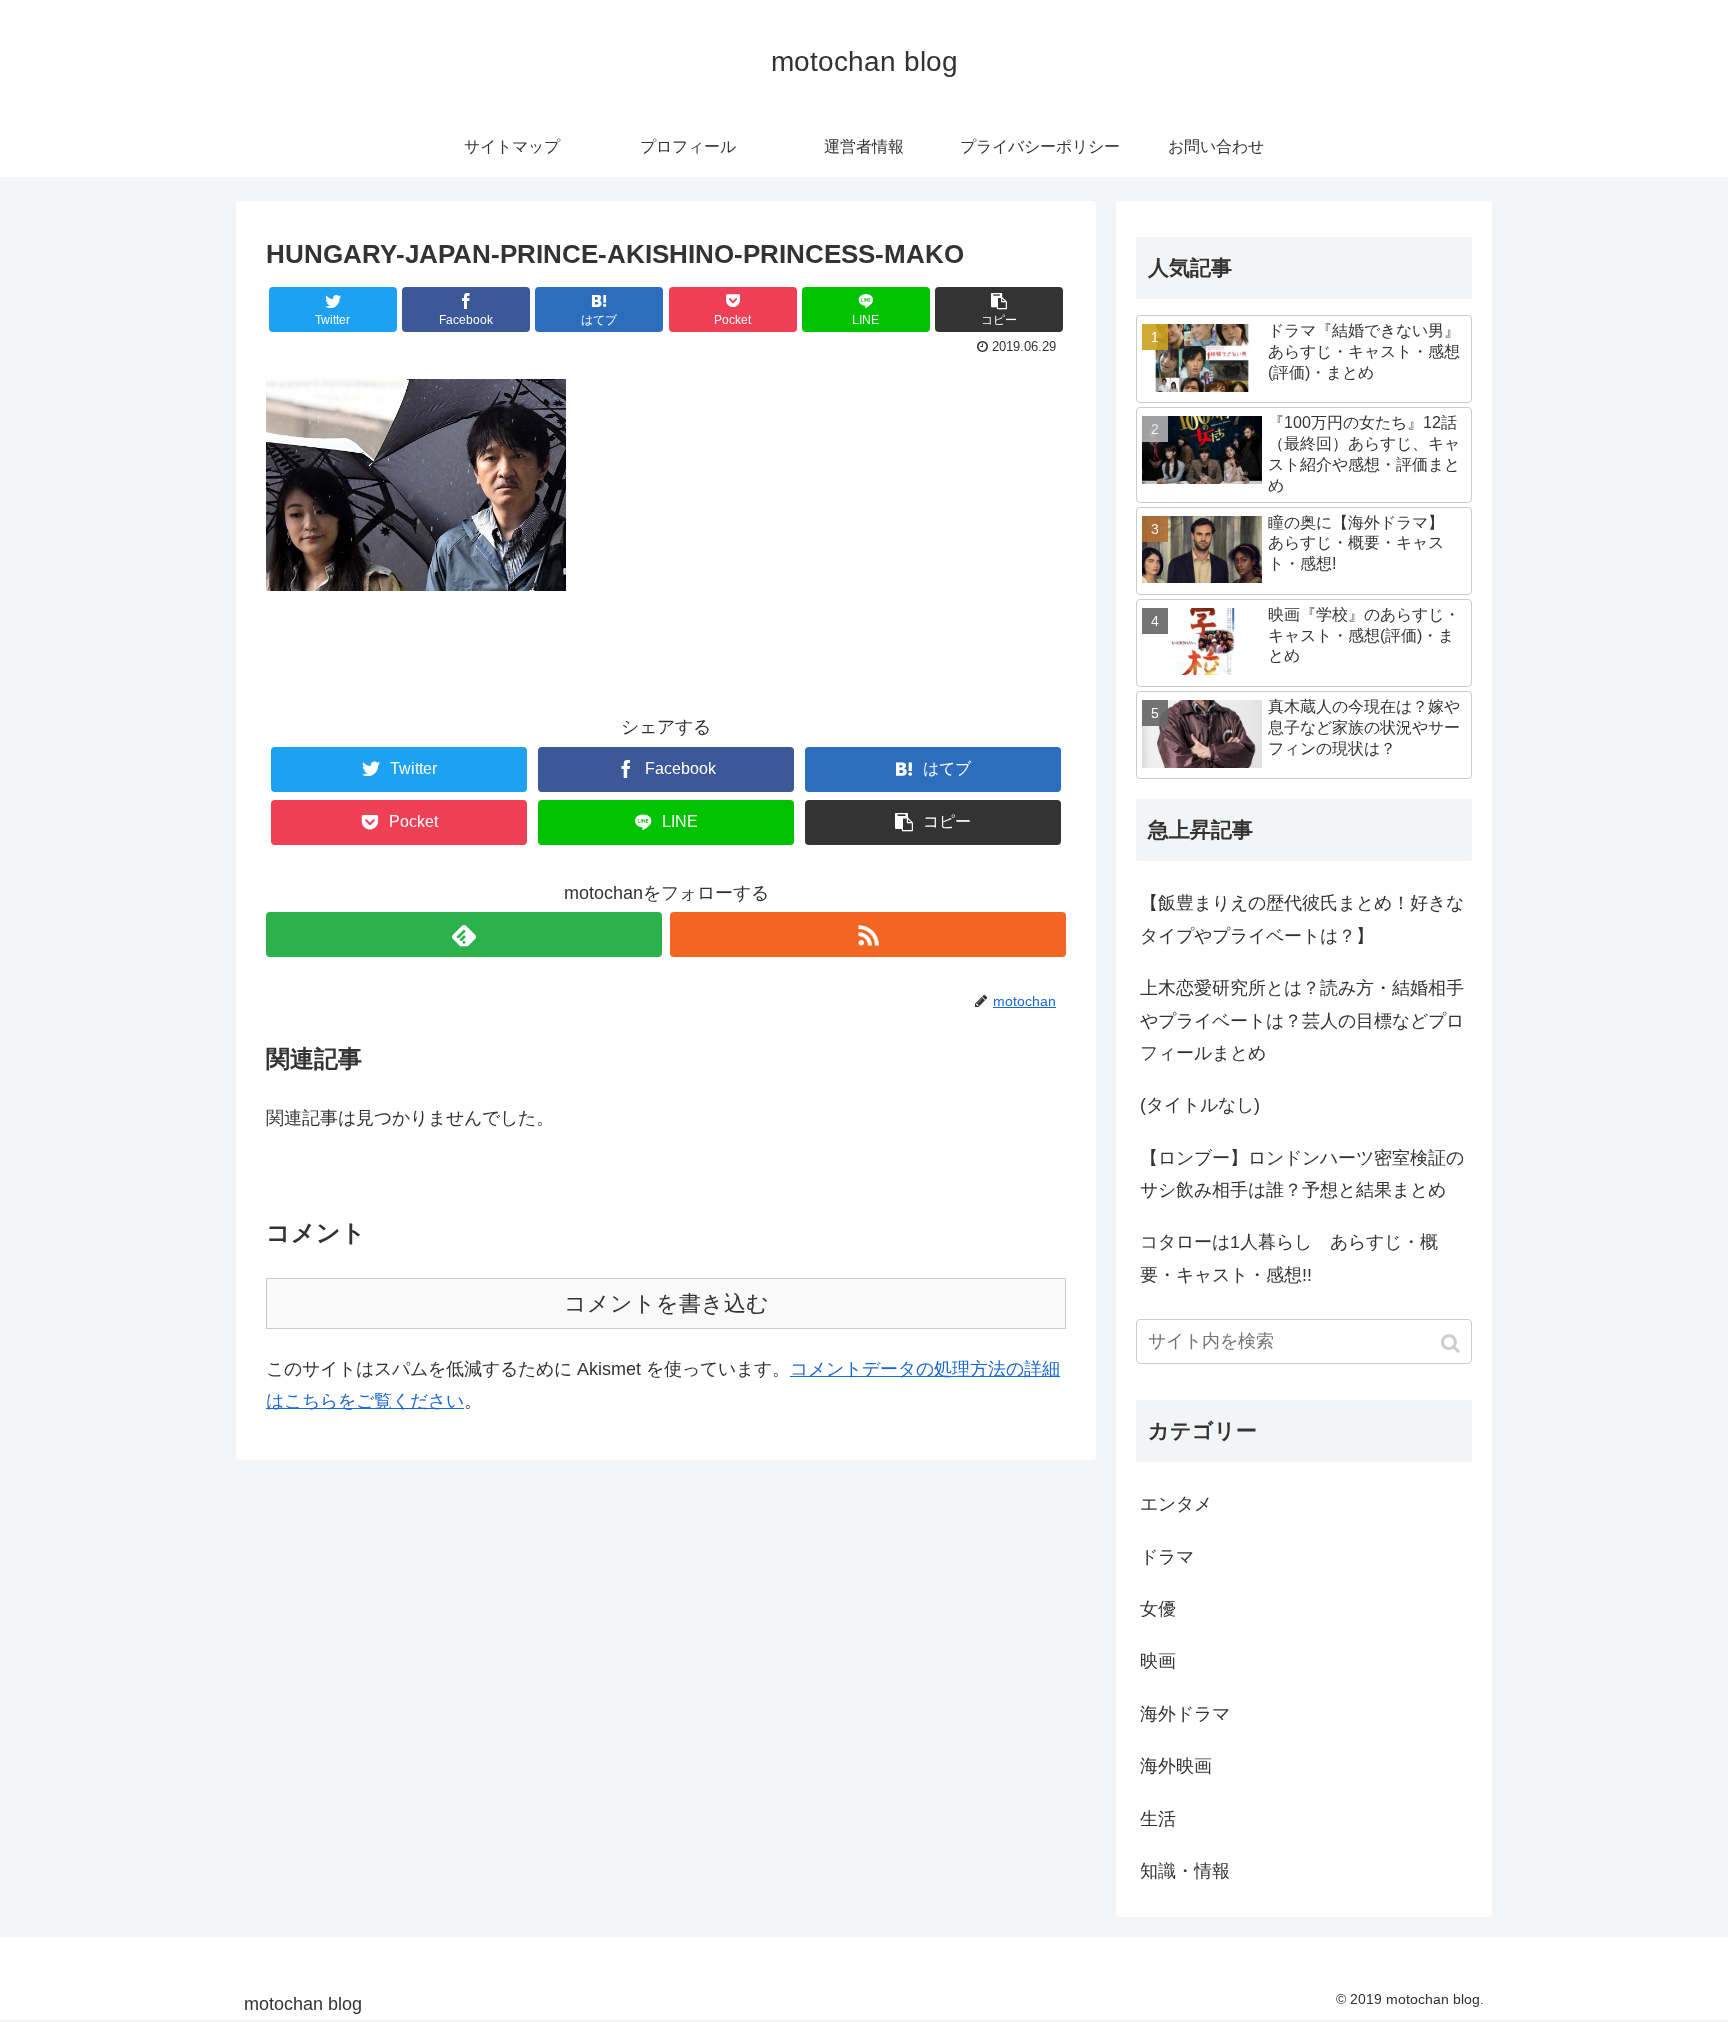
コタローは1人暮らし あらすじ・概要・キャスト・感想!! (1289, 1258)
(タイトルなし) (1200, 1105)
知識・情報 (1185, 1871)
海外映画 (1176, 1766)
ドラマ (1167, 1557)
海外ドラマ (1185, 1714)
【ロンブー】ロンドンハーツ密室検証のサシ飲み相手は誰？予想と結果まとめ (1302, 1174)
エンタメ (1176, 1504)
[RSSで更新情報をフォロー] (868, 934)
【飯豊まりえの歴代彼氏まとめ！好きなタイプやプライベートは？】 (1302, 919)
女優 (1158, 1609)
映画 (1158, 1661)
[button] (1452, 1343)
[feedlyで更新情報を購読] (464, 934)
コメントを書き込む (666, 1303)
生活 (1158, 1819)
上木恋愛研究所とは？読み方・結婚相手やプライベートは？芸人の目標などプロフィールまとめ (1302, 1020)
